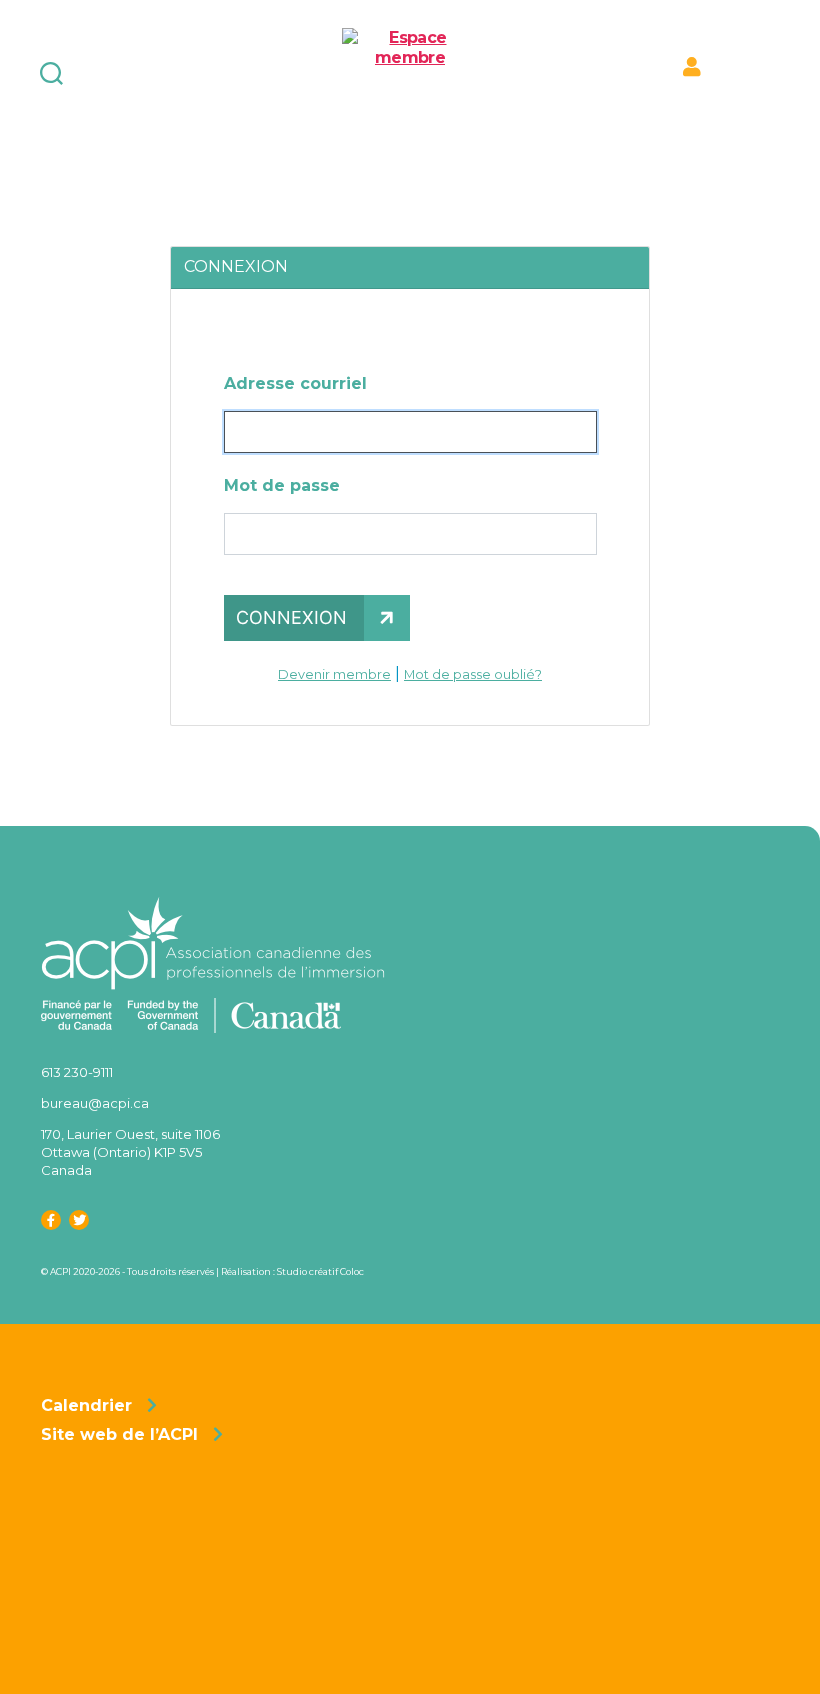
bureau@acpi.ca (95, 1103)
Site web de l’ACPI (119, 1434)
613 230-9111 (77, 1072)
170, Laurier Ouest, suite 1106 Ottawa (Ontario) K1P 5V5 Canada (130, 1152)
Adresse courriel (295, 383)
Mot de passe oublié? (473, 674)
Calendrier (86, 1405)
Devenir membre (334, 674)
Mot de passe (282, 485)
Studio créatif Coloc (320, 1271)
